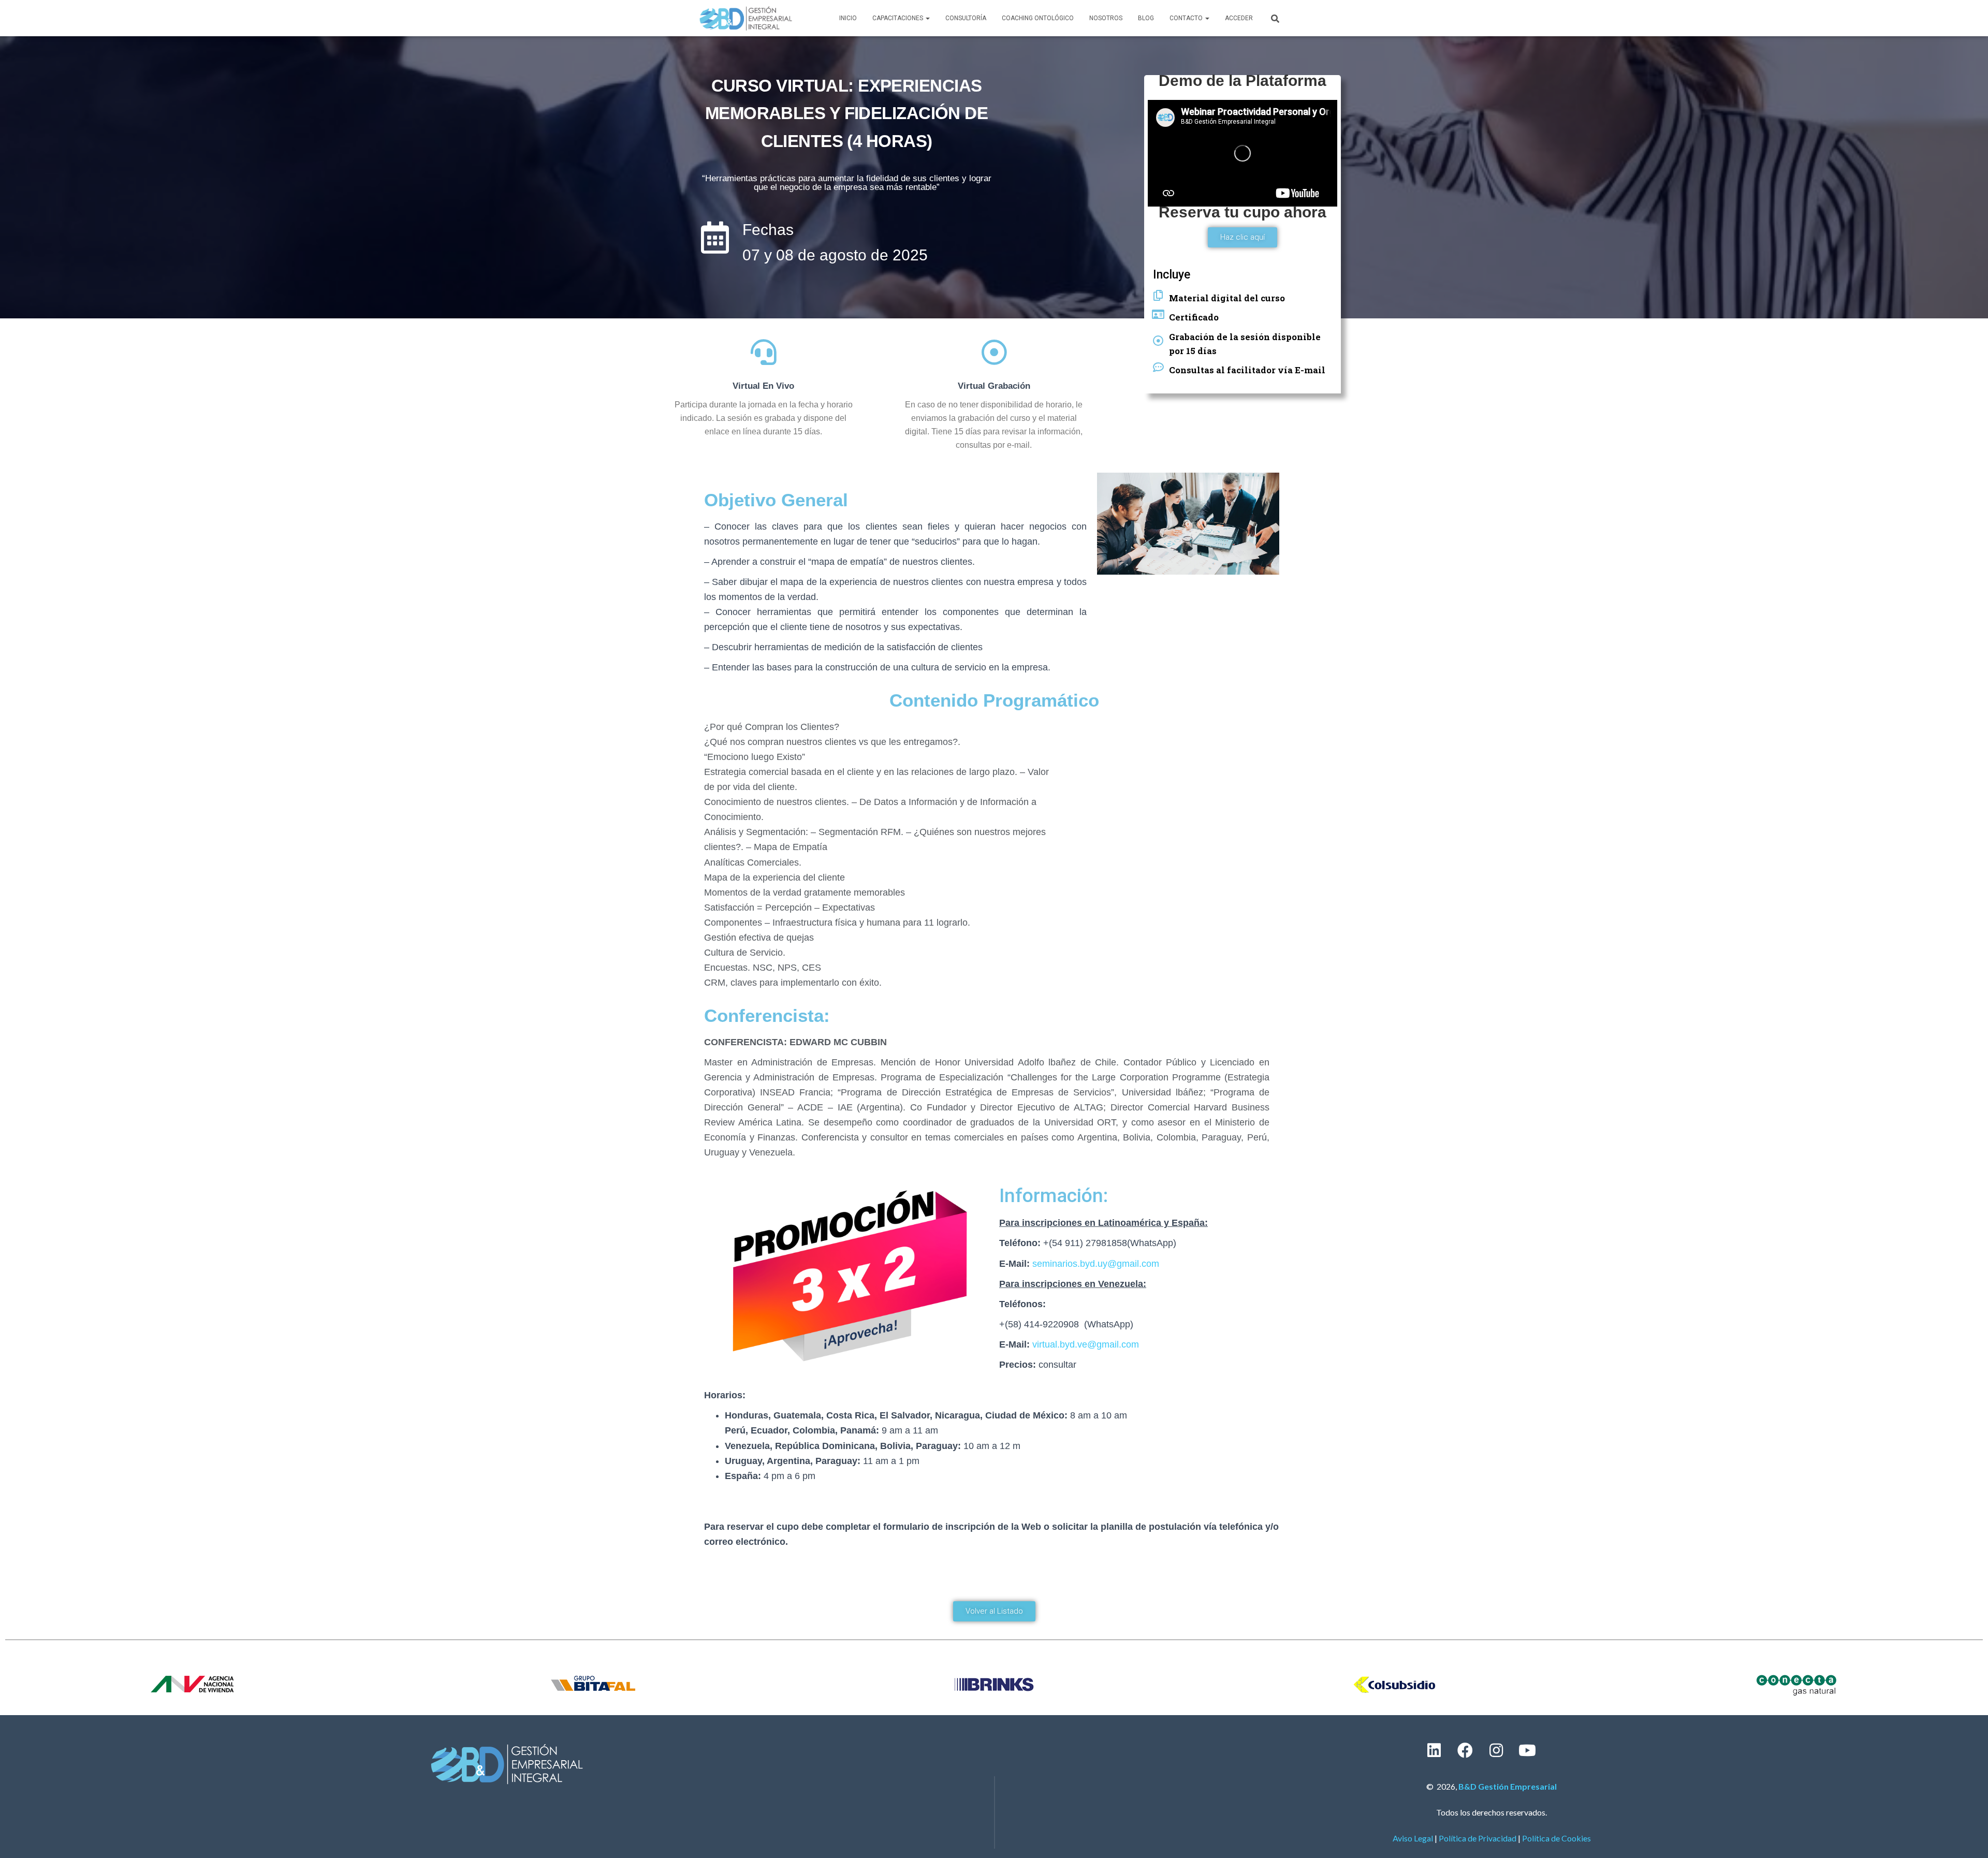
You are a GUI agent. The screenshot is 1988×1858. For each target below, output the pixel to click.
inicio (848, 18)
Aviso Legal (1413, 1838)
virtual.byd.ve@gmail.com (1086, 1344)
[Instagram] (1496, 1750)
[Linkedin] (1434, 1750)
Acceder (1239, 18)
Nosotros (1106, 18)
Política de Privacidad (1478, 1838)
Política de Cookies (1556, 1838)
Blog (1146, 18)
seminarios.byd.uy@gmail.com (1096, 1264)
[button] (1242, 237)
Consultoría (966, 18)
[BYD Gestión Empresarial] (746, 18)
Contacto (1187, 18)
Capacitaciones (898, 18)
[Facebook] (1465, 1750)
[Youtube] (1527, 1750)
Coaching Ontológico (1038, 18)
